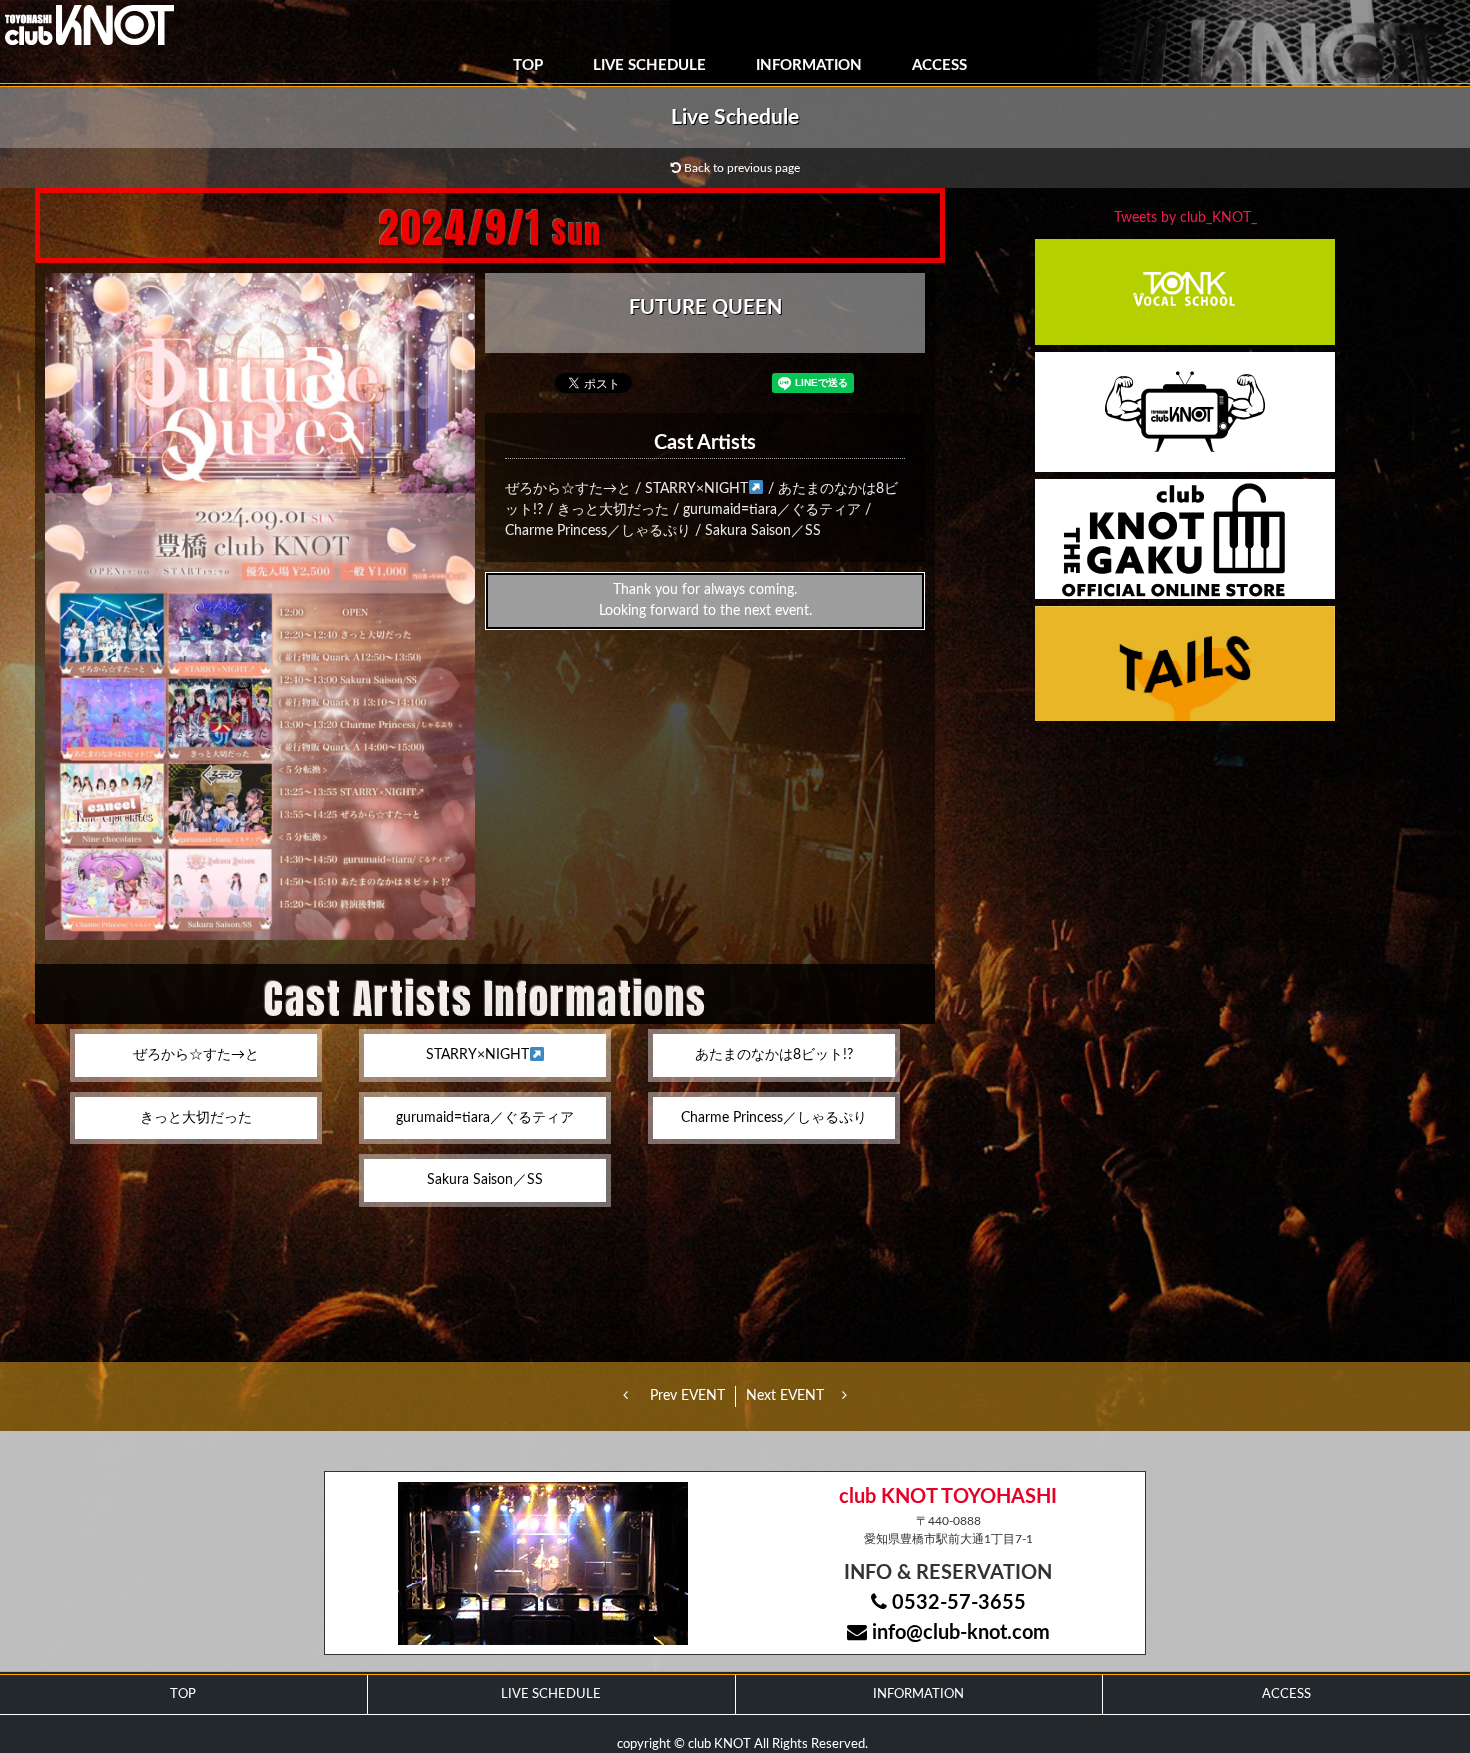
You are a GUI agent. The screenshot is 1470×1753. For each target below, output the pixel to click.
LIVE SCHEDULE (649, 65)
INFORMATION (809, 65)
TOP (528, 65)
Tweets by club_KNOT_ (1185, 218)
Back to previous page (740, 168)
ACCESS (939, 65)
